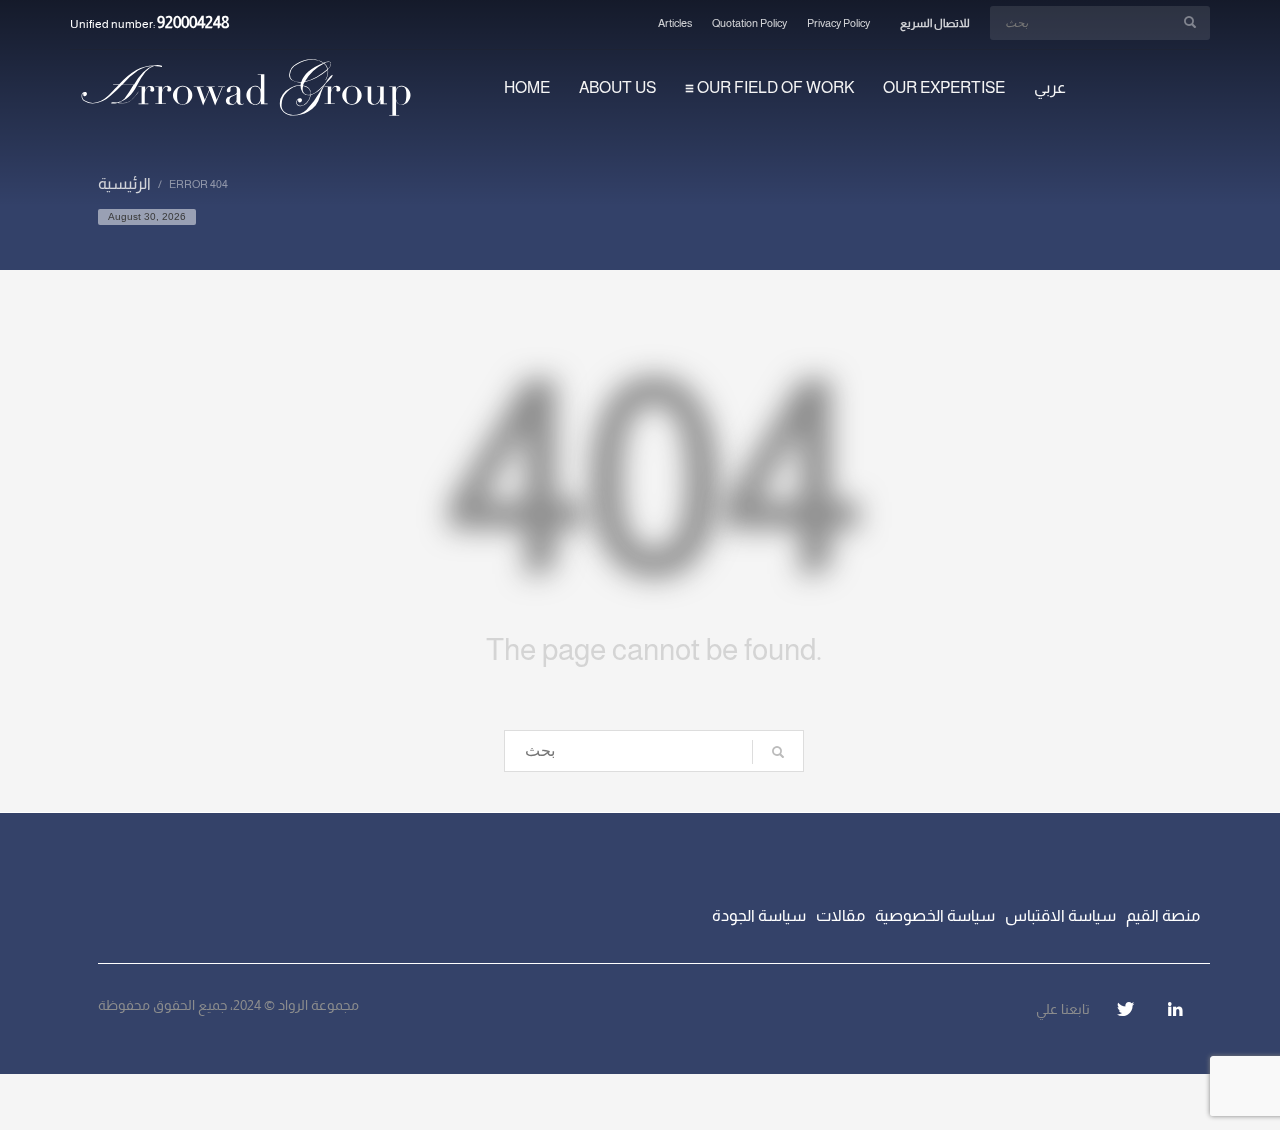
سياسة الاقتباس (1060, 915)
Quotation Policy (749, 23)
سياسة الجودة (759, 915)
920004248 (193, 22)
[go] (1190, 22)
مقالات (840, 915)
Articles (675, 23)
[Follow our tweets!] (1125, 1009)
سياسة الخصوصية (935, 915)
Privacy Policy (838, 23)
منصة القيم (1163, 915)
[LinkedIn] (1175, 1009)
